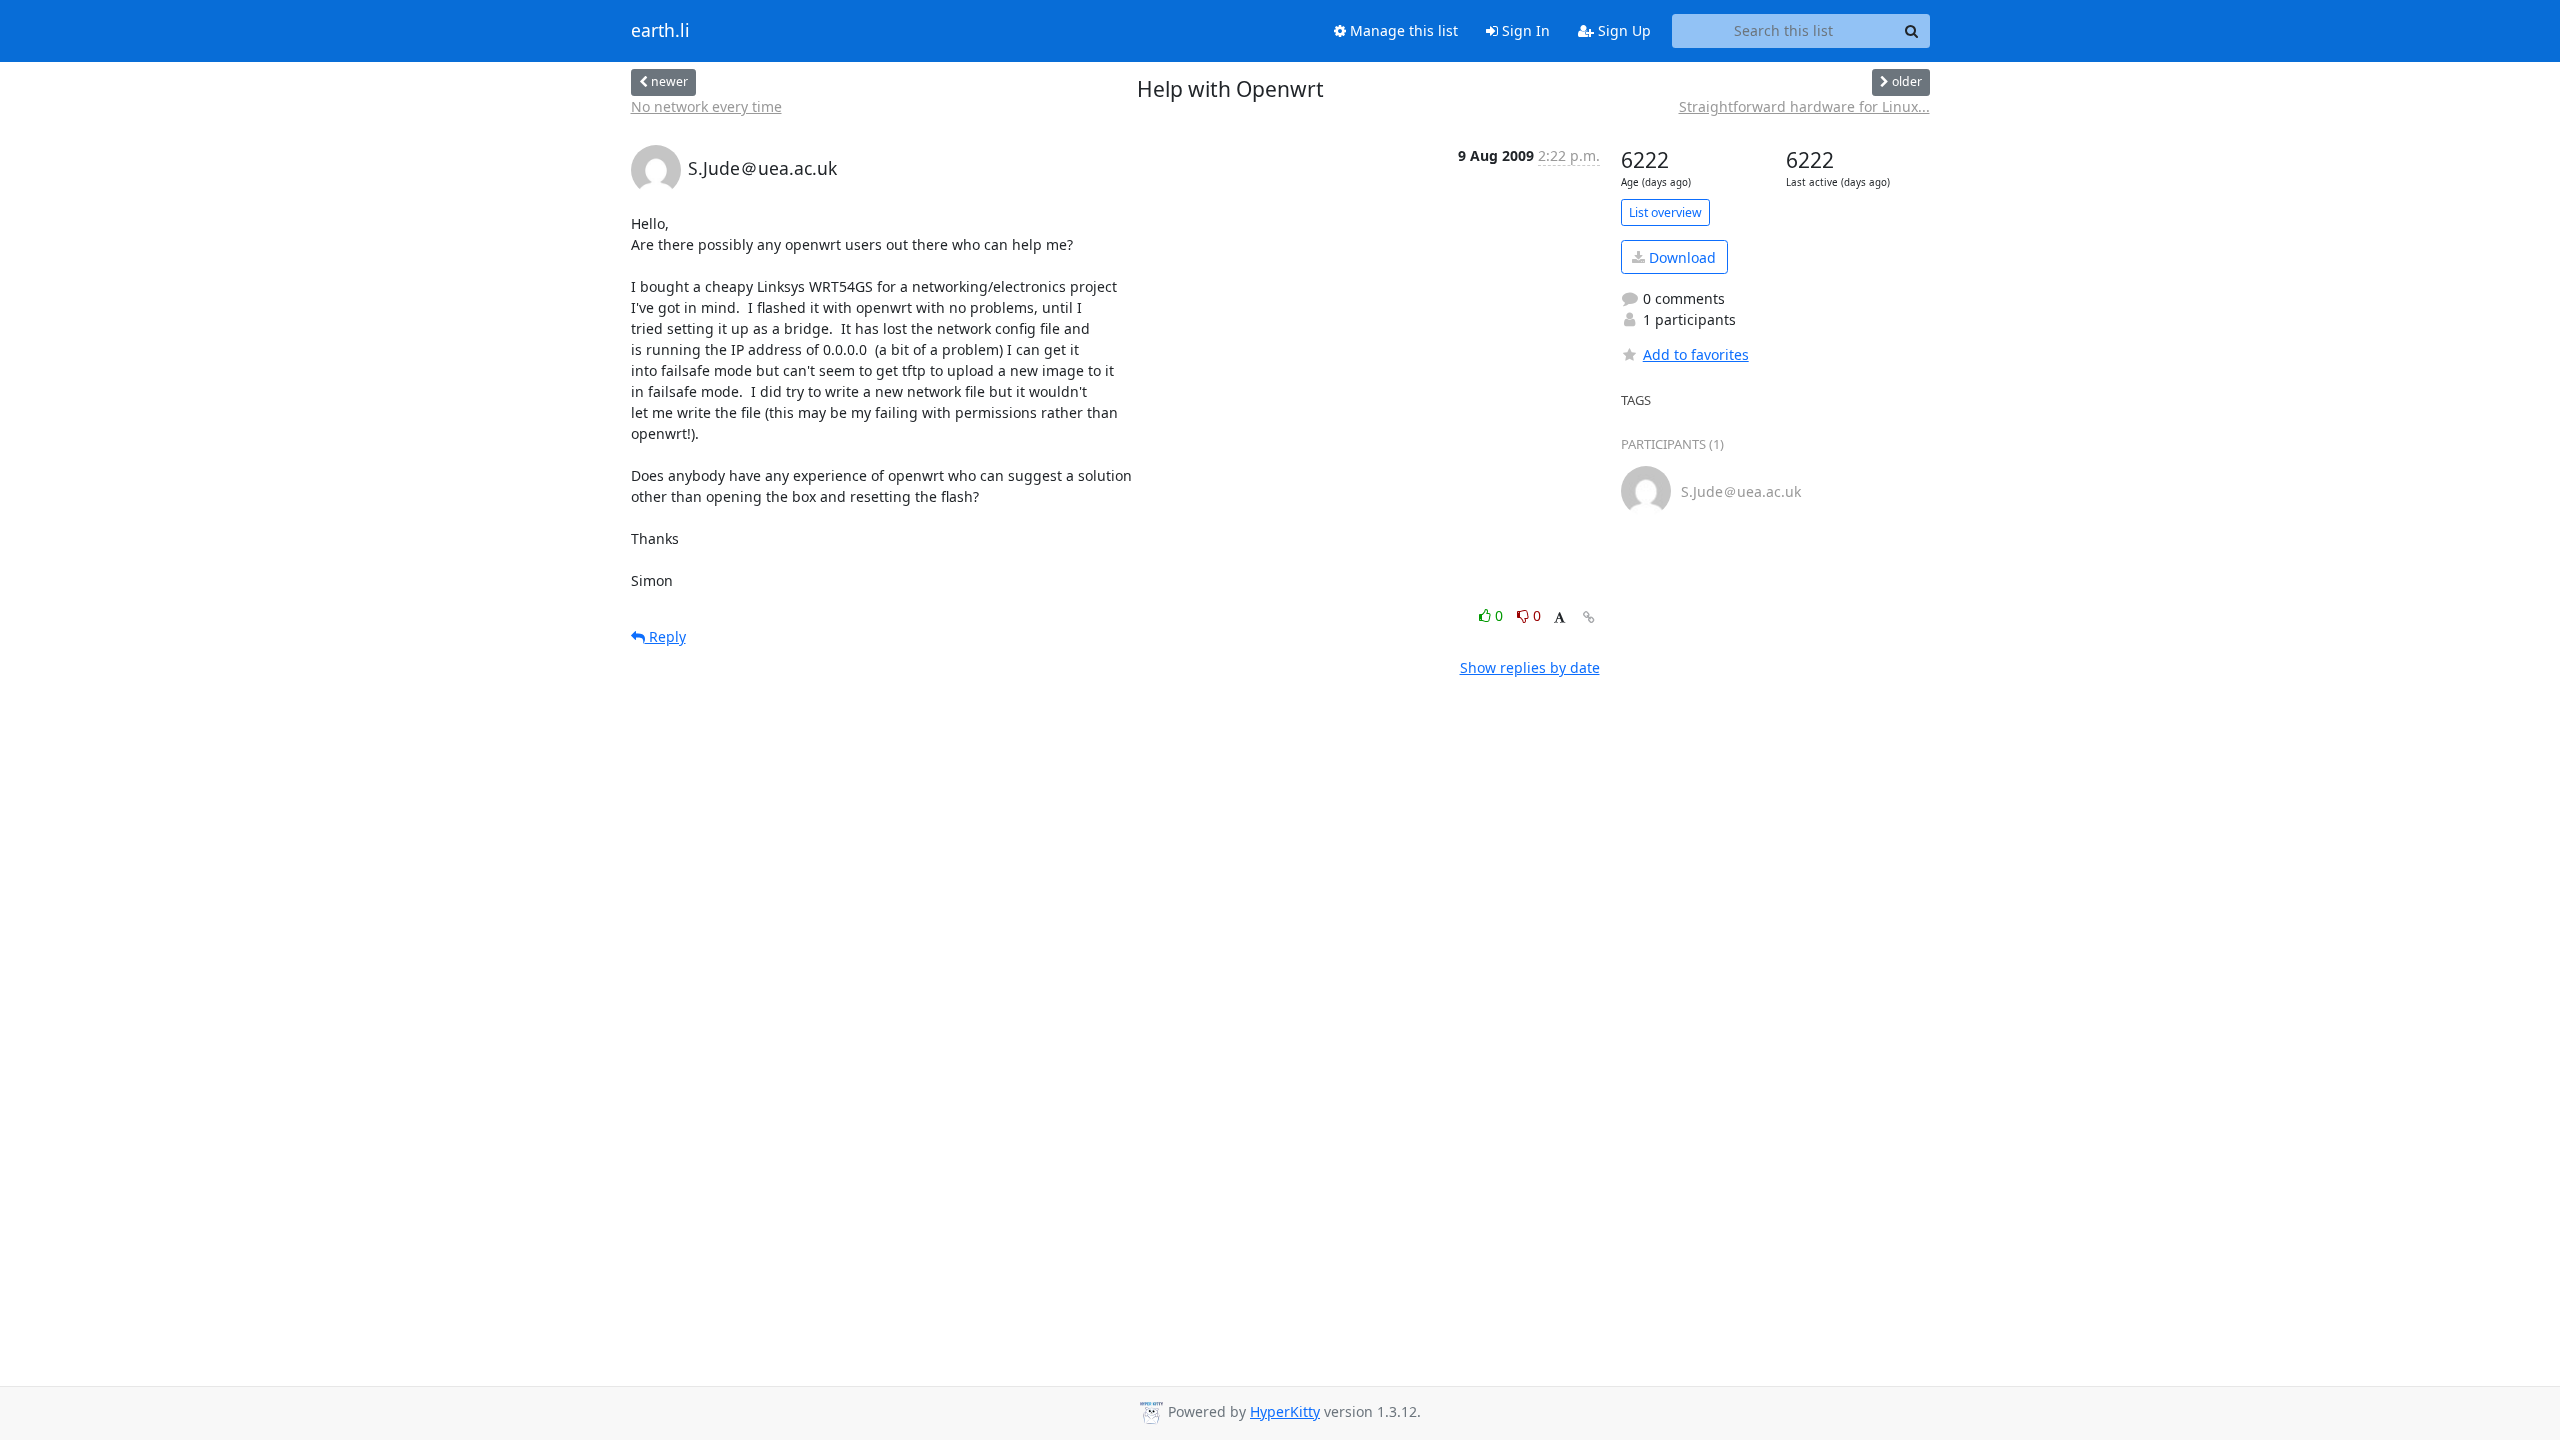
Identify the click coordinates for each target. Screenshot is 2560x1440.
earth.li (660, 31)
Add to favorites (1696, 354)
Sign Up (1622, 30)
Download (1680, 257)
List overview (1665, 212)
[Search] (1912, 31)
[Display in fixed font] (1559, 618)
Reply (665, 636)
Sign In (1524, 30)
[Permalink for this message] (1589, 617)
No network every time (706, 106)
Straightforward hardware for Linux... (1804, 106)
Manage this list (1402, 30)
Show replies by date (1530, 667)
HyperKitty (1285, 1411)
